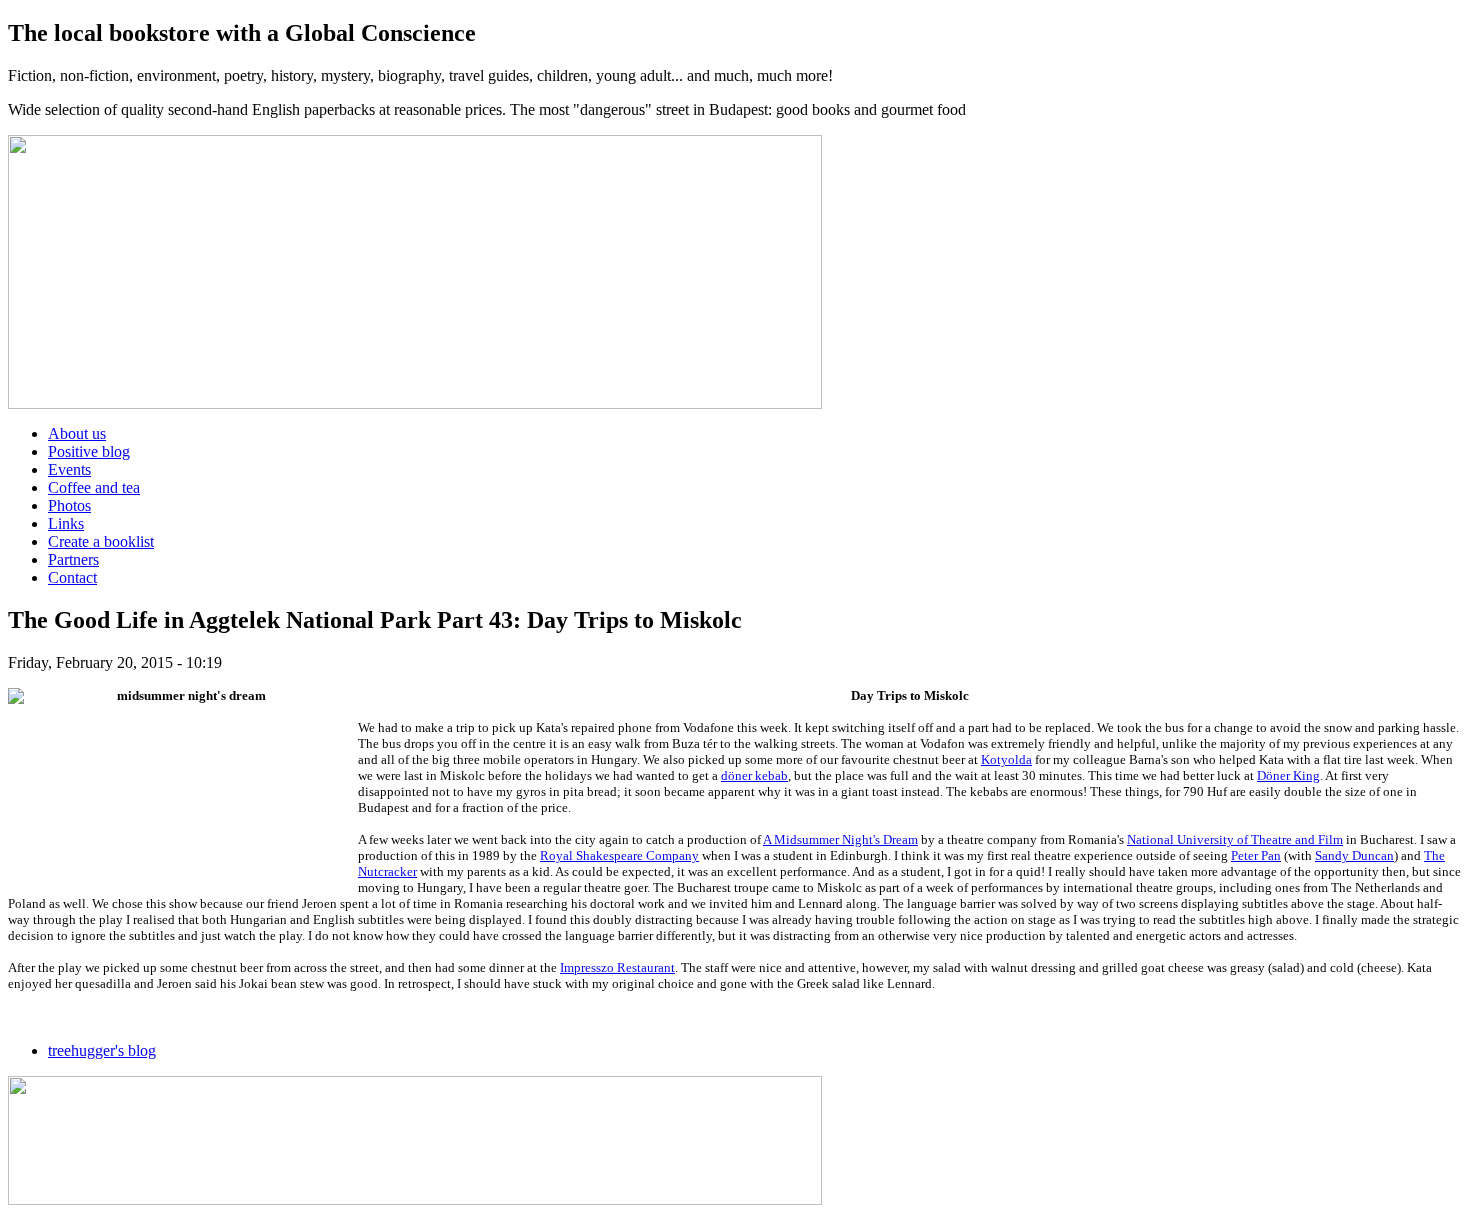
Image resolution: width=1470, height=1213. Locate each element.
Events (69, 469)
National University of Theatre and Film (1235, 839)
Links (66, 523)
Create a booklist (101, 541)
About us (77, 433)
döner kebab (754, 775)
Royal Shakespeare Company (619, 855)
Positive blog (89, 451)
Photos (69, 505)
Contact (72, 577)
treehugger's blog (102, 1050)
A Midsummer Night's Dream (840, 839)
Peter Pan (1256, 855)
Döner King (1288, 775)
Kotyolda (1006, 759)
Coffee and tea (94, 487)
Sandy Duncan (1354, 855)
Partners (73, 559)
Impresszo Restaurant (617, 967)
